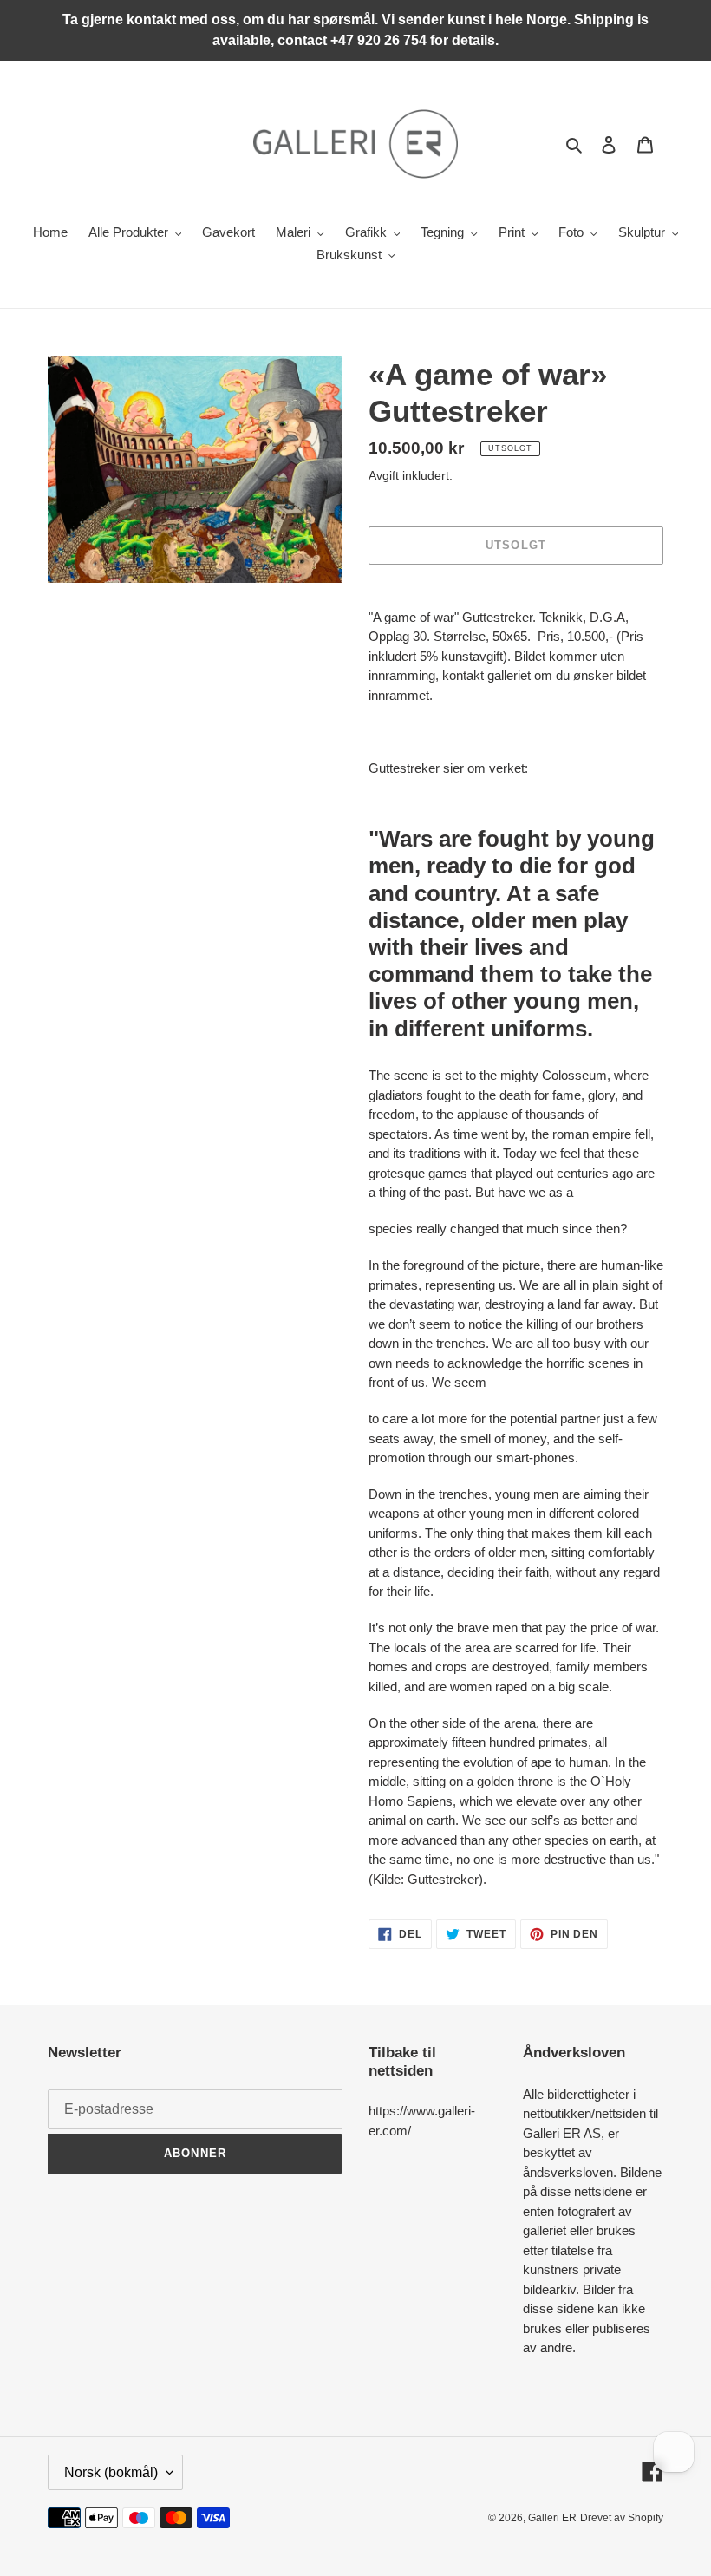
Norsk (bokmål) (111, 2472)
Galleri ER (552, 2518)
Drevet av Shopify (622, 2518)
